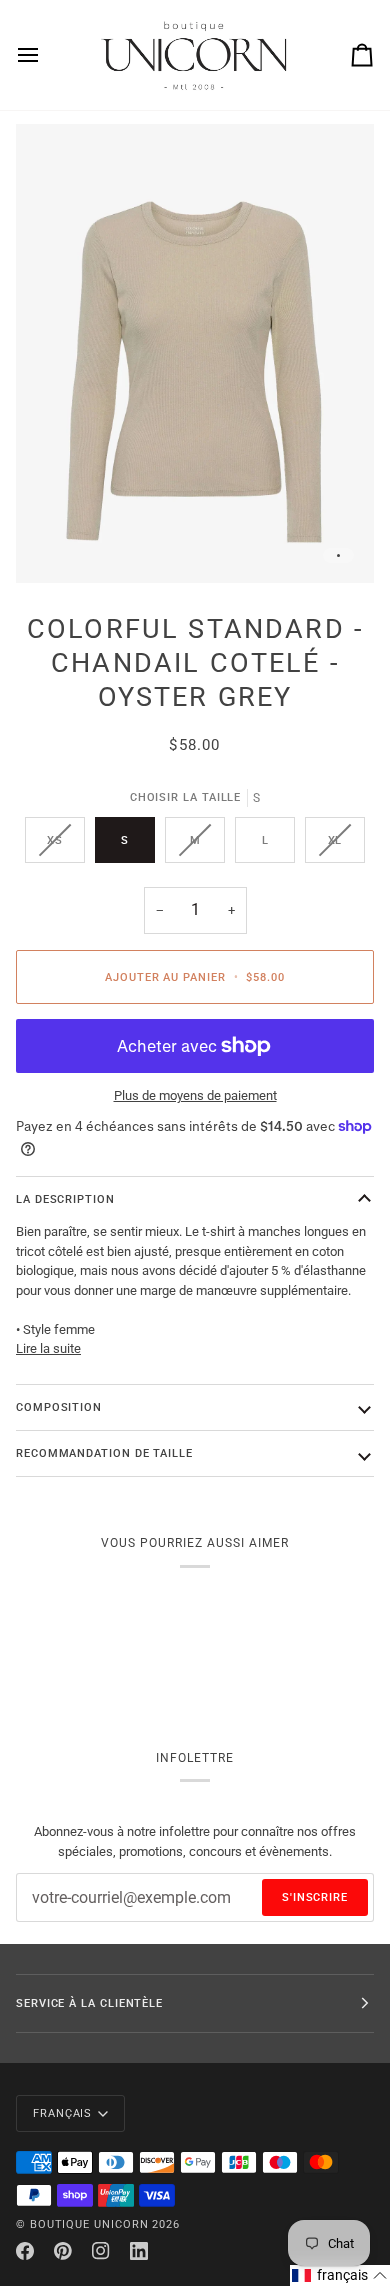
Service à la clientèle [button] (89, 2003)
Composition (59, 1407)
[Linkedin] (139, 2251)
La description (65, 1199)
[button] (340, 2275)
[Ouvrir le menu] (46, 55)
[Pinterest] (63, 2251)
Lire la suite (48, 1348)
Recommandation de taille (104, 1453)
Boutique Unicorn (89, 2224)
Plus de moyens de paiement (195, 1095)
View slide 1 (338, 555)
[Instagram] (101, 2251)
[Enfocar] (53, 545)
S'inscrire (315, 1897)
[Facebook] (25, 2251)
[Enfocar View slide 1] (195, 353)
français (62, 2113)
